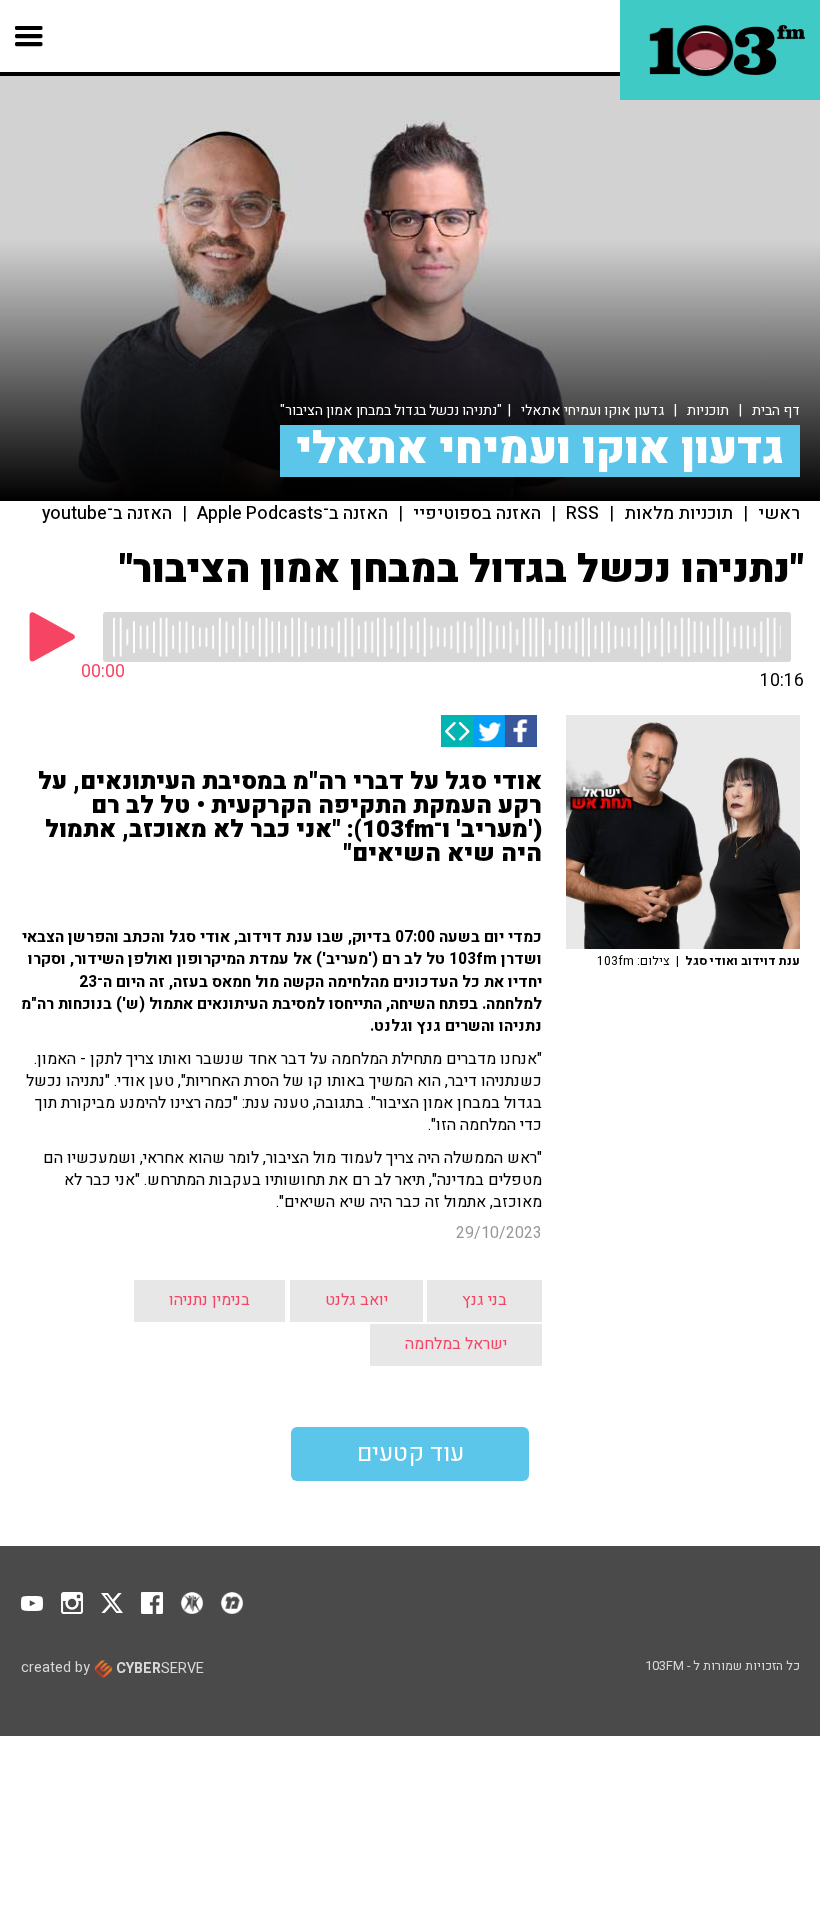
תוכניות (708, 410)
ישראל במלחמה (456, 1344)
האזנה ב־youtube (107, 514)
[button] (29, 36)
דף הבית (776, 410)
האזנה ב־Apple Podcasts (292, 514)
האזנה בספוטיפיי (477, 514)
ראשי (779, 514)
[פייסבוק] (521, 731)
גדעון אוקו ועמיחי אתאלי (592, 410)
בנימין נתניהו (209, 1300)
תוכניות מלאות (678, 514)
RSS (582, 514)
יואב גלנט (356, 1300)
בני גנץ (484, 1300)
